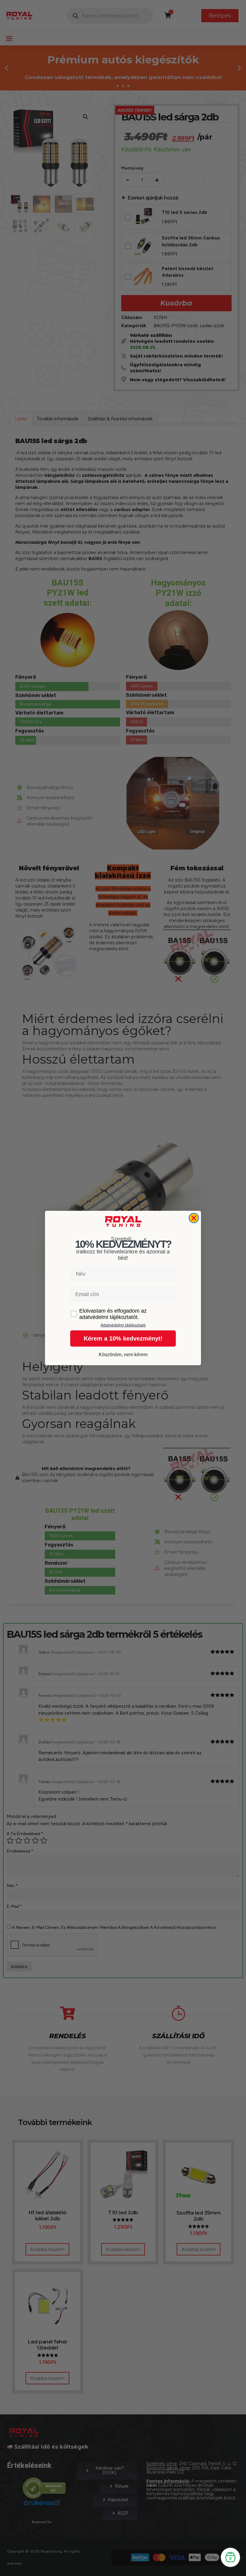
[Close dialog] (194, 1218)
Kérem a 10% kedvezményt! (123, 1338)
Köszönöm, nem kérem (123, 1355)
